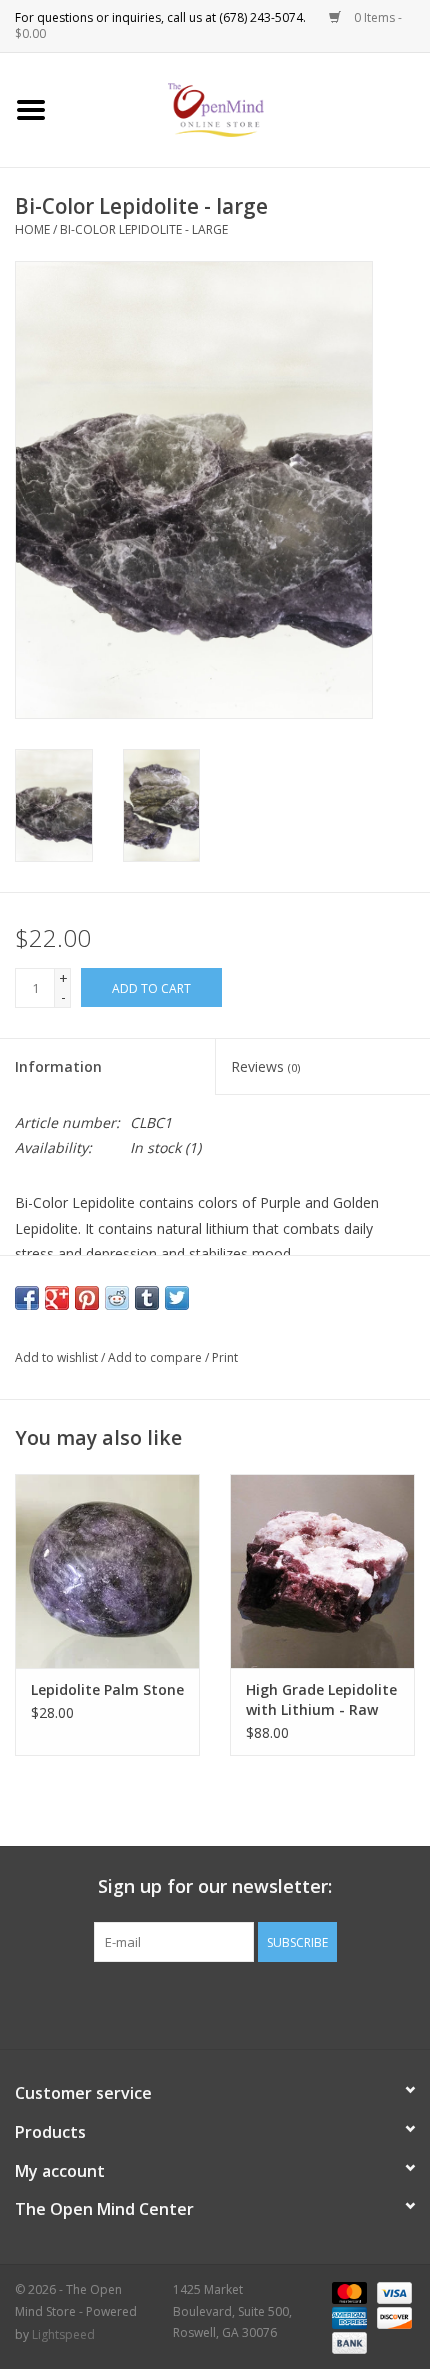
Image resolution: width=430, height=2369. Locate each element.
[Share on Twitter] (177, 1298)
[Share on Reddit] (117, 1298)
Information (58, 1066)
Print (225, 1357)
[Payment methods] (347, 2291)
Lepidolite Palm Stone (107, 1689)
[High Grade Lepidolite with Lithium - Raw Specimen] (322, 1571)
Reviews (265, 1066)
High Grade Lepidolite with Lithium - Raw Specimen (321, 1700)
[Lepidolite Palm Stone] (107, 1571)
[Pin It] (87, 1298)
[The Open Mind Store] (246, 108)
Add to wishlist (56, 1357)
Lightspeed (63, 2334)
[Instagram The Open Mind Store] (323, 2003)
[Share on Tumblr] (147, 1298)
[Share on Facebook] (27, 1298)
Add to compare (156, 1357)
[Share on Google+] (57, 1298)
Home (32, 229)
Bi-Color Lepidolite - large (144, 229)
